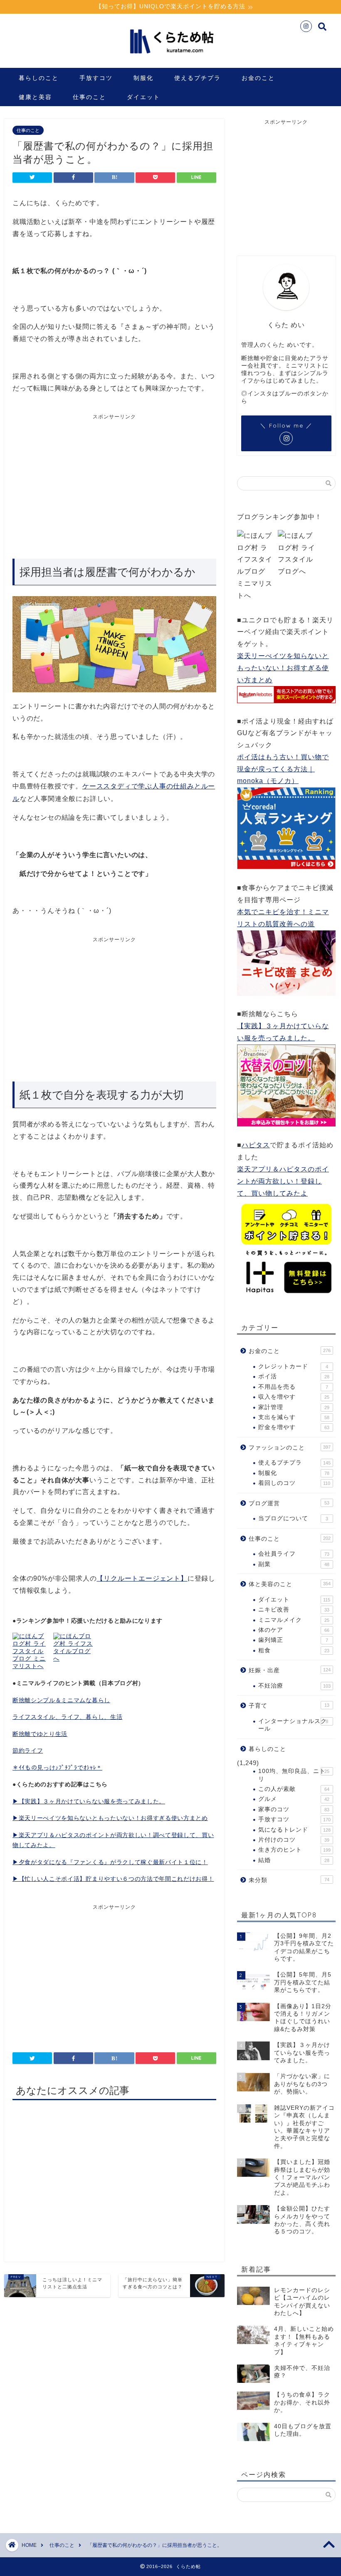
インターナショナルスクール (293, 1725)
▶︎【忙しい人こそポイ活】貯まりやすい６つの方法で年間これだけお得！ (113, 1879)
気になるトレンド (294, 1830)
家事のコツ (294, 1809)
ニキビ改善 (294, 1610)
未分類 (289, 1880)
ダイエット (143, 97)
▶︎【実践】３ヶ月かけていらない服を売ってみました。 (89, 1801)
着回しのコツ (294, 1483)
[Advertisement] (82, 483)
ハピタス (256, 1145)
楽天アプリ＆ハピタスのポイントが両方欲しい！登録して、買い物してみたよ (283, 1181)
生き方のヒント (294, 1850)
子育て (289, 1706)
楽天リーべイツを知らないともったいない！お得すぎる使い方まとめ (283, 668)
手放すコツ (96, 78)
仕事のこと (89, 97)
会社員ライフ (294, 1554)
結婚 (294, 1860)
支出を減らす (294, 1417)
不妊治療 (294, 1686)
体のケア (294, 1630)
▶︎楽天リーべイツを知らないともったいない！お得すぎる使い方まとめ (110, 1818)
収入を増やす (294, 1397)
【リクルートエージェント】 (142, 1578)
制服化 (143, 78)
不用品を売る (293, 1387)
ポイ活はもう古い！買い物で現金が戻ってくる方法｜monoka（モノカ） (283, 769)
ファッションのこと (290, 1448)
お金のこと (258, 78)
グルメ (294, 1799)
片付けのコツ (294, 1840)
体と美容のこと (290, 1584)
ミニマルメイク (294, 1620)
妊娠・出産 (290, 1670)
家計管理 (294, 1407)
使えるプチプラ (198, 78)
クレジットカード (293, 1366)
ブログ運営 (289, 1503)
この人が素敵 (294, 1789)
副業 (294, 1564)
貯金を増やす (294, 1427)
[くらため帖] (170, 58)
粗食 (294, 1650)
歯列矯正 (293, 1640)
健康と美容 (35, 97)
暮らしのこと (39, 78)
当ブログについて (293, 1518)
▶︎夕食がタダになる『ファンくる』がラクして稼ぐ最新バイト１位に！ (110, 1862)
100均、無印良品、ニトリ (294, 1775)
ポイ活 (294, 1376)
